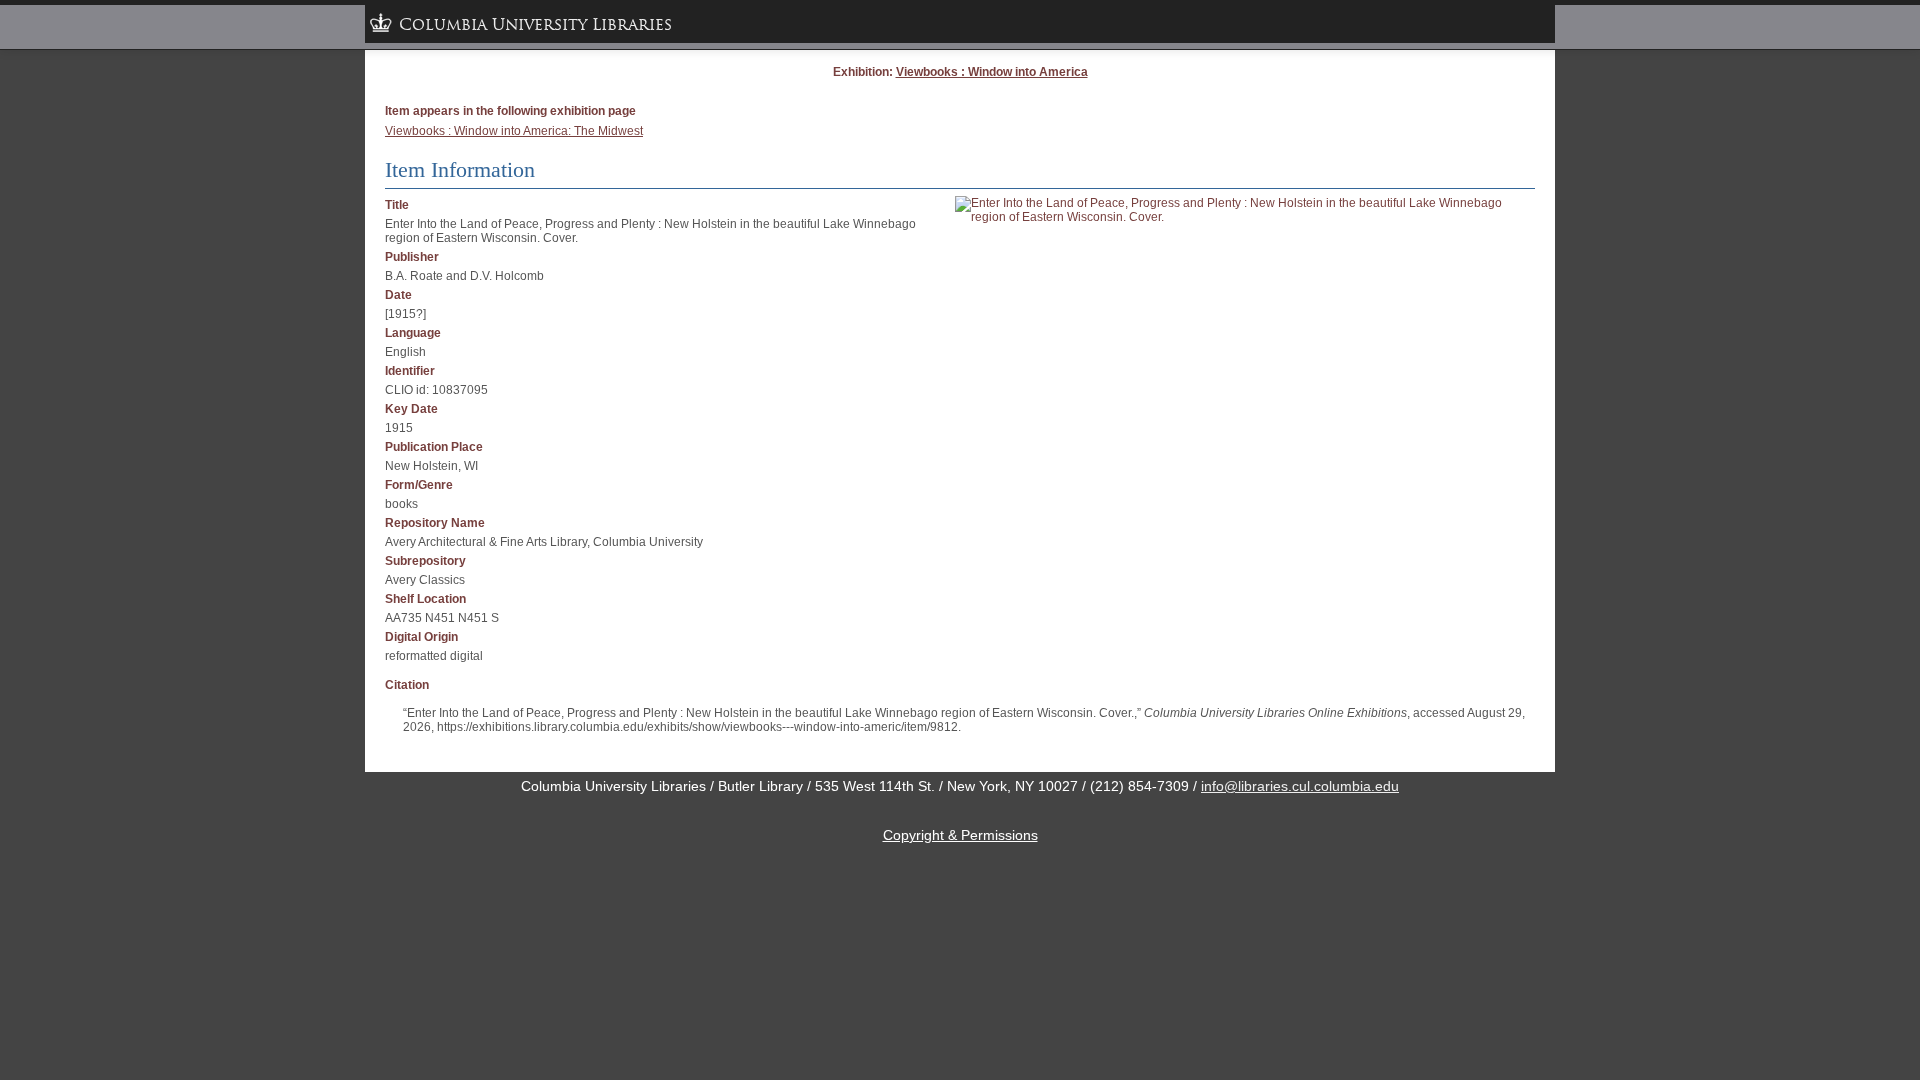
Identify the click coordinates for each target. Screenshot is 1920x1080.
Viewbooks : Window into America (992, 72)
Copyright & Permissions (960, 835)
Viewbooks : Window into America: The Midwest (514, 131)
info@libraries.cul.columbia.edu (1300, 786)
